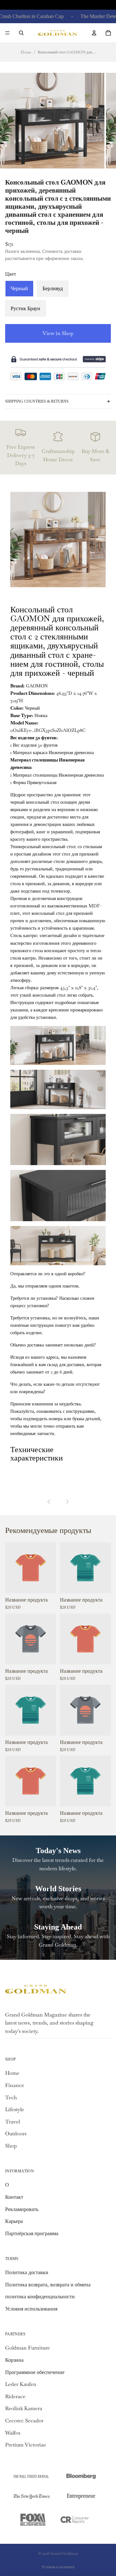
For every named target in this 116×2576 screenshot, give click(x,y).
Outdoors (16, 2134)
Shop (11, 2146)
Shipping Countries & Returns (37, 401)
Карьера (14, 2221)
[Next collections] (67, 1502)
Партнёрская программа (32, 2233)
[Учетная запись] (94, 33)
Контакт (14, 2197)
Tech (11, 2097)
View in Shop (58, 333)
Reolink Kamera (24, 2408)
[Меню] (7, 33)
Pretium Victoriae (26, 2445)
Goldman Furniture (28, 2348)
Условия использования (31, 2309)
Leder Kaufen (21, 2384)
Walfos (13, 2433)
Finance (15, 2085)
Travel (13, 2122)
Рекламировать (22, 2209)
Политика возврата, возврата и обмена (48, 2285)
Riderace (15, 2396)
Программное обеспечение (35, 2372)
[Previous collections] (49, 1502)
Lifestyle (15, 2109)
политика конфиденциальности (40, 2297)
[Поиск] (21, 33)
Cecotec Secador (24, 2421)
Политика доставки (27, 2272)
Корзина (14, 2360)
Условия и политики (58, 2567)
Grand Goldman (64, 2553)
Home (26, 52)
